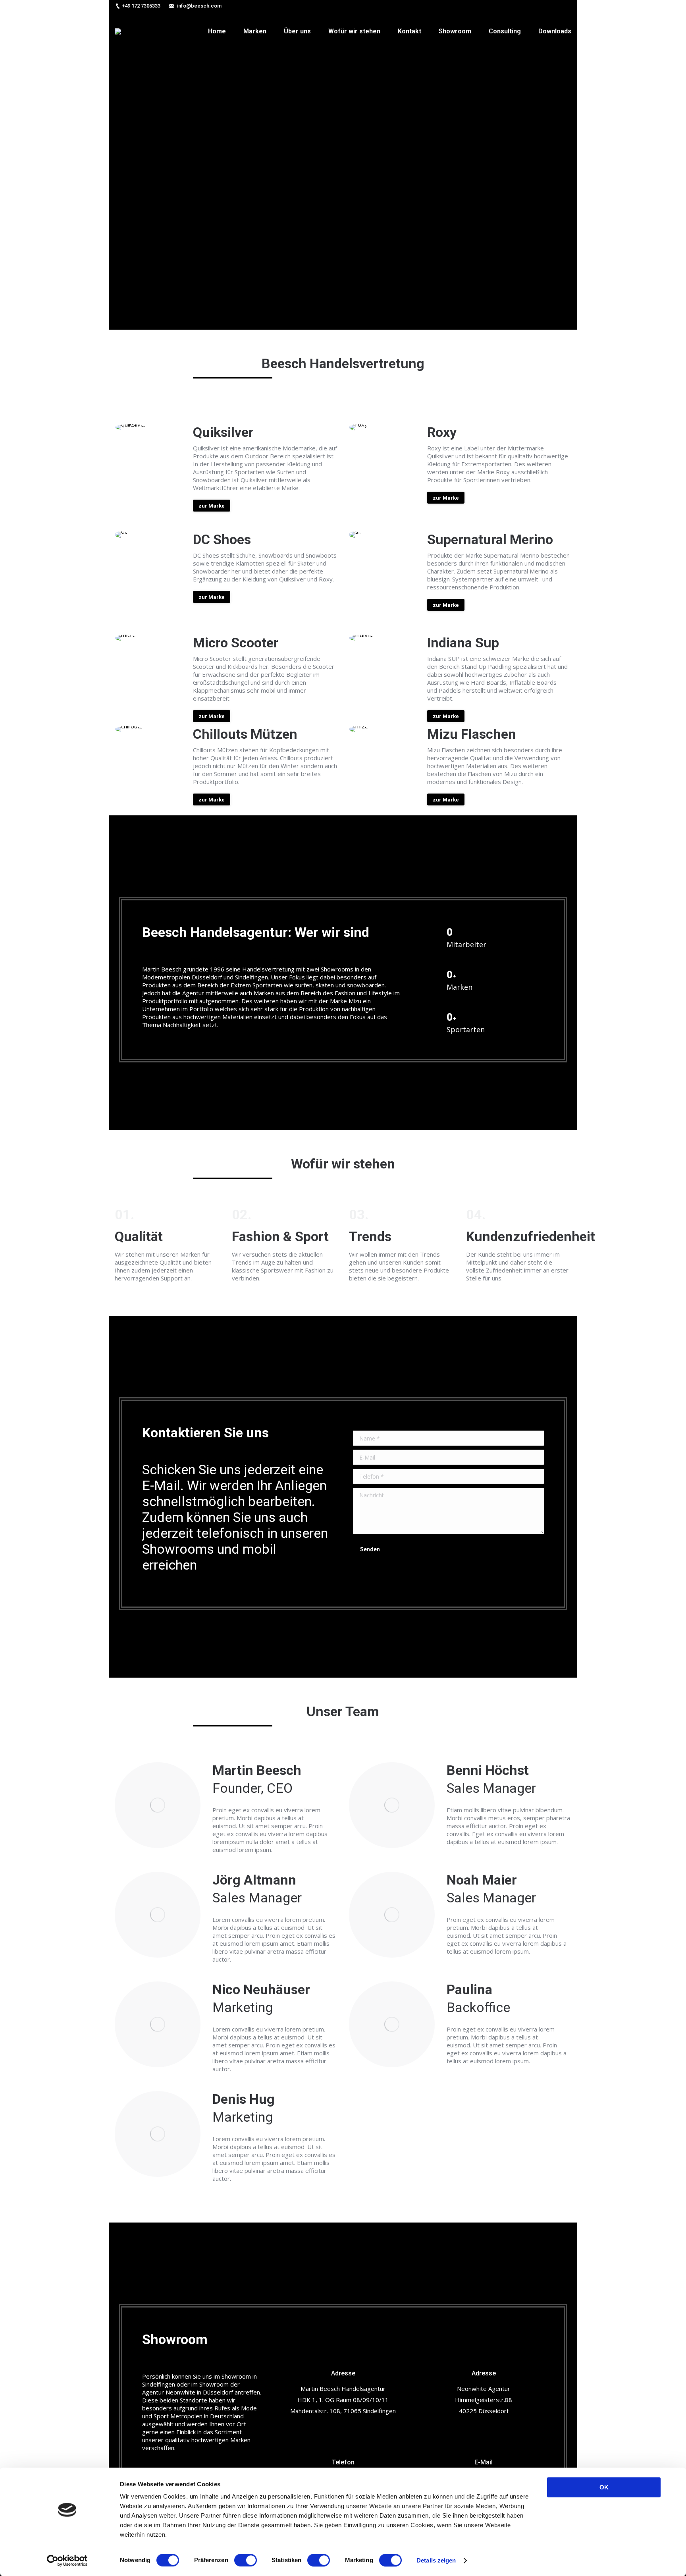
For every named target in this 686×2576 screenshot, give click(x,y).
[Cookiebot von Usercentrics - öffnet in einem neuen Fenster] (67, 2561)
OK (604, 2487)
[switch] (246, 2560)
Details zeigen (436, 2560)
